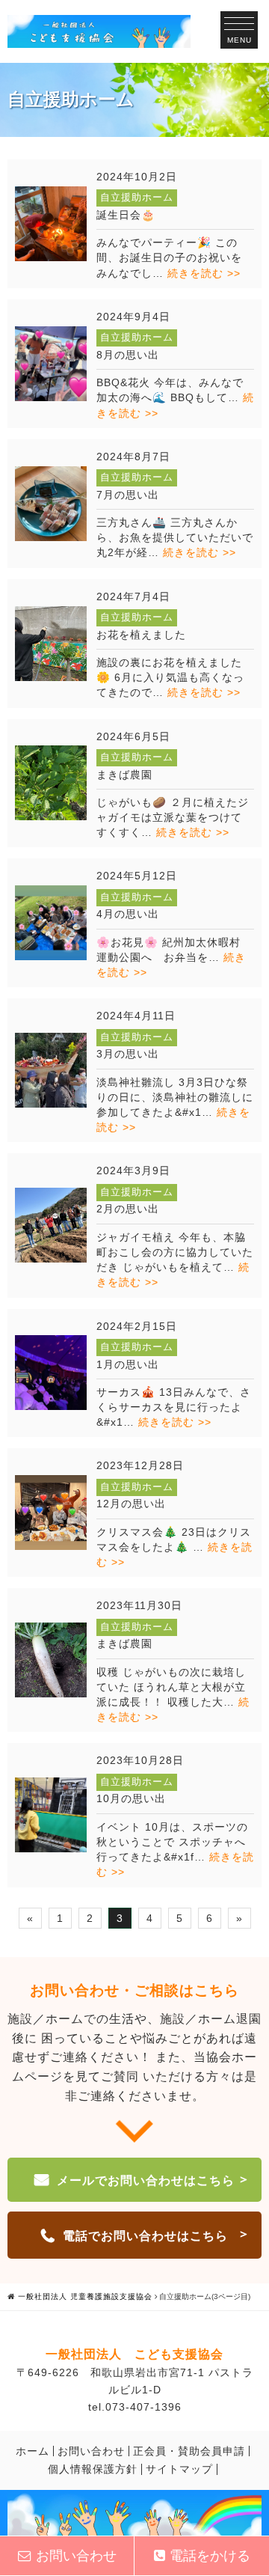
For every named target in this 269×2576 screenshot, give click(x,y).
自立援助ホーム (137, 197)
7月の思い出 (128, 495)
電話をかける (210, 2556)
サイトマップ (179, 2469)
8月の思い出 (128, 355)
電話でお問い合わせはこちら (145, 2236)
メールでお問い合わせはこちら (146, 2180)
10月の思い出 (131, 1798)
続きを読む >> (204, 273)
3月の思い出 (128, 1054)
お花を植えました (141, 635)
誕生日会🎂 (126, 215)
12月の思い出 (131, 1504)
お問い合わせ (91, 2451)
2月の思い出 (128, 1209)
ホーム (33, 2451)
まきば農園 (124, 775)
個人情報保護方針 (93, 2469)
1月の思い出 (128, 1364)
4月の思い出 (128, 914)
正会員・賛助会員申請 (189, 2451)
